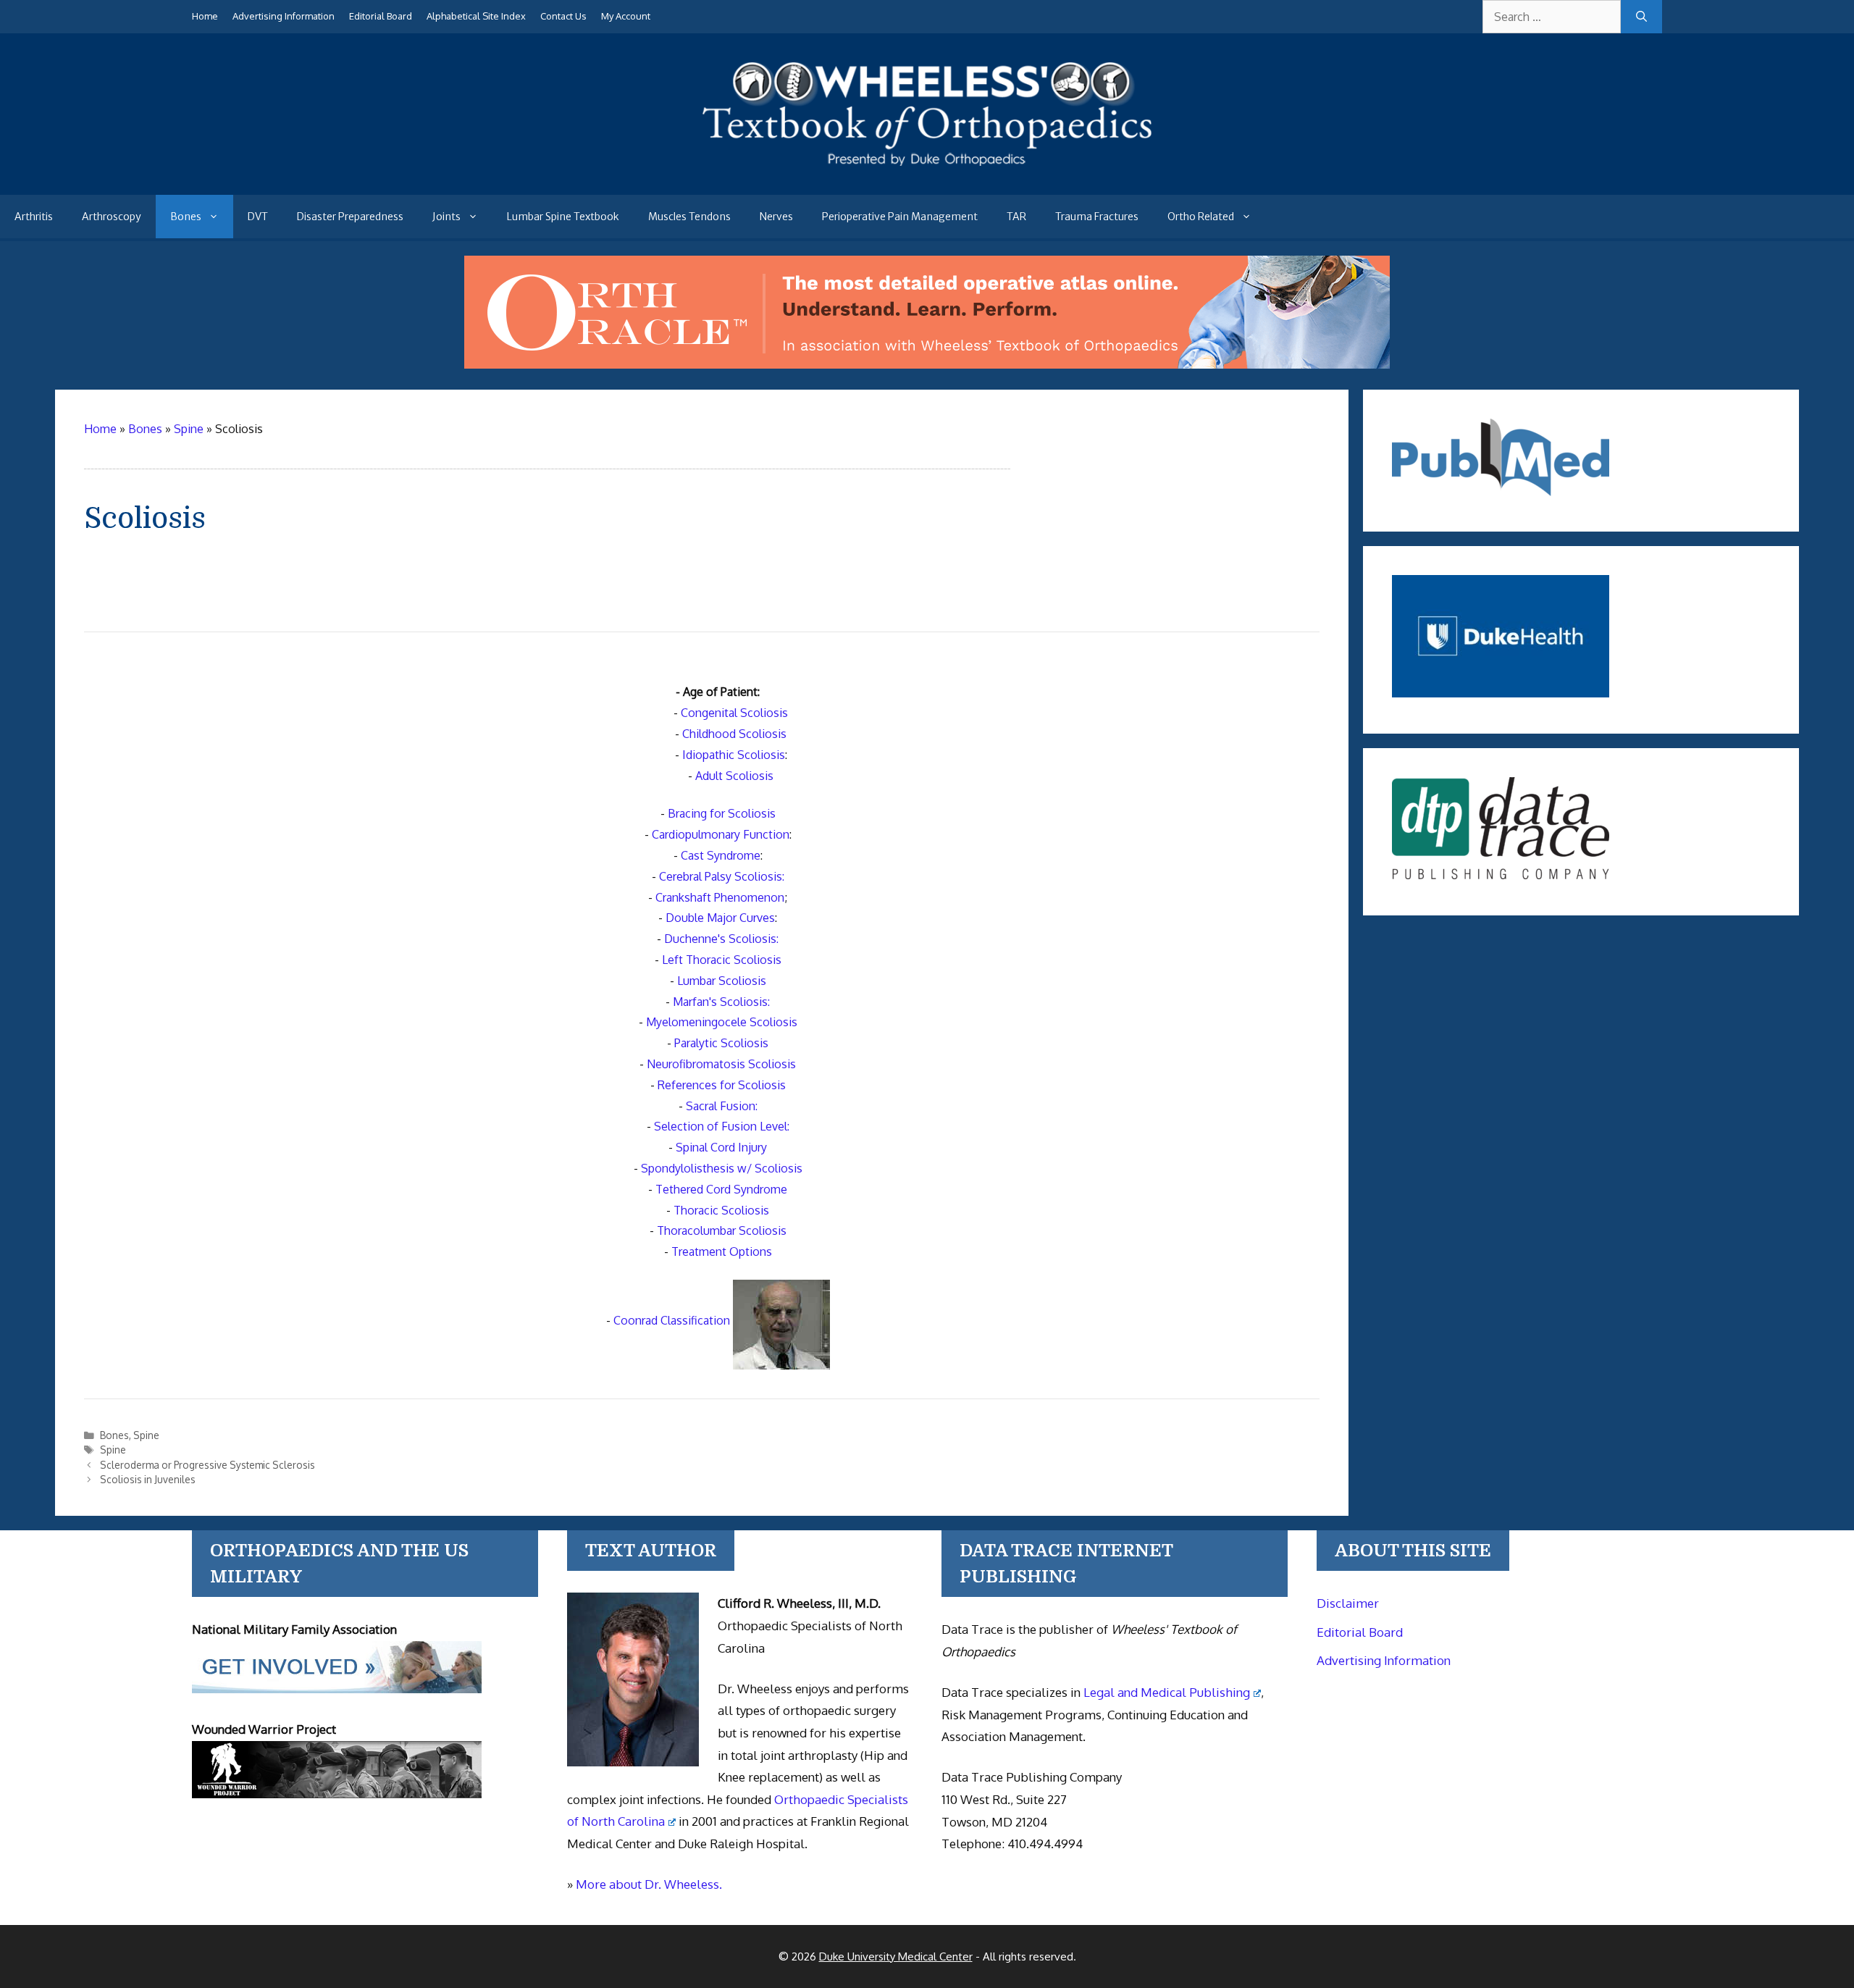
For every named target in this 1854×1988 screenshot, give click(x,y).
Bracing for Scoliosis (722, 813)
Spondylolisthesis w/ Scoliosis (722, 1168)
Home (205, 16)
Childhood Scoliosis (734, 734)
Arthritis (34, 217)
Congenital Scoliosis (734, 713)
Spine (146, 1435)
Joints (446, 217)
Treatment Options (722, 1251)
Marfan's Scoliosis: (721, 1002)
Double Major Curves (720, 918)
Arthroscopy (112, 217)
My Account (626, 16)
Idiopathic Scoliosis (734, 755)
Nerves (776, 217)
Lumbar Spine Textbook (563, 217)
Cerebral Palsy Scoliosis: (722, 876)
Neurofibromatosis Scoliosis (721, 1064)
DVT (258, 217)
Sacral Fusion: (722, 1106)
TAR (1016, 217)
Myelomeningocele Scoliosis (722, 1022)
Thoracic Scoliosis (721, 1210)
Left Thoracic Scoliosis (722, 960)
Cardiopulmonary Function (721, 834)
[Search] (1641, 17)
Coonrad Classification (672, 1320)
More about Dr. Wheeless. (649, 1884)
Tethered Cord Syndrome (721, 1189)
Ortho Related (1201, 217)
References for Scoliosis (722, 1085)
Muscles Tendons (689, 217)
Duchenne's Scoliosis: (721, 939)
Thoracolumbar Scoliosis (722, 1230)
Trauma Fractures (1097, 217)
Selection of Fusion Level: (722, 1126)
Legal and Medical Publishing (1167, 1692)
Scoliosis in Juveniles (148, 1479)
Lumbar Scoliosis (722, 981)
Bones (186, 217)
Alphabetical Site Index (476, 16)
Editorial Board (381, 16)
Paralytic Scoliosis (721, 1043)
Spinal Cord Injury (721, 1147)
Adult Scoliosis (734, 776)
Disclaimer (1348, 1603)
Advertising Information (284, 16)
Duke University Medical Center (896, 1956)
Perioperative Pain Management (900, 217)
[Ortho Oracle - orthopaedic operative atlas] (927, 364)
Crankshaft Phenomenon (720, 897)
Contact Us (563, 16)
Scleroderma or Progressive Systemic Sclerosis (207, 1465)
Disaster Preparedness (350, 217)
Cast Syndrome (721, 855)
